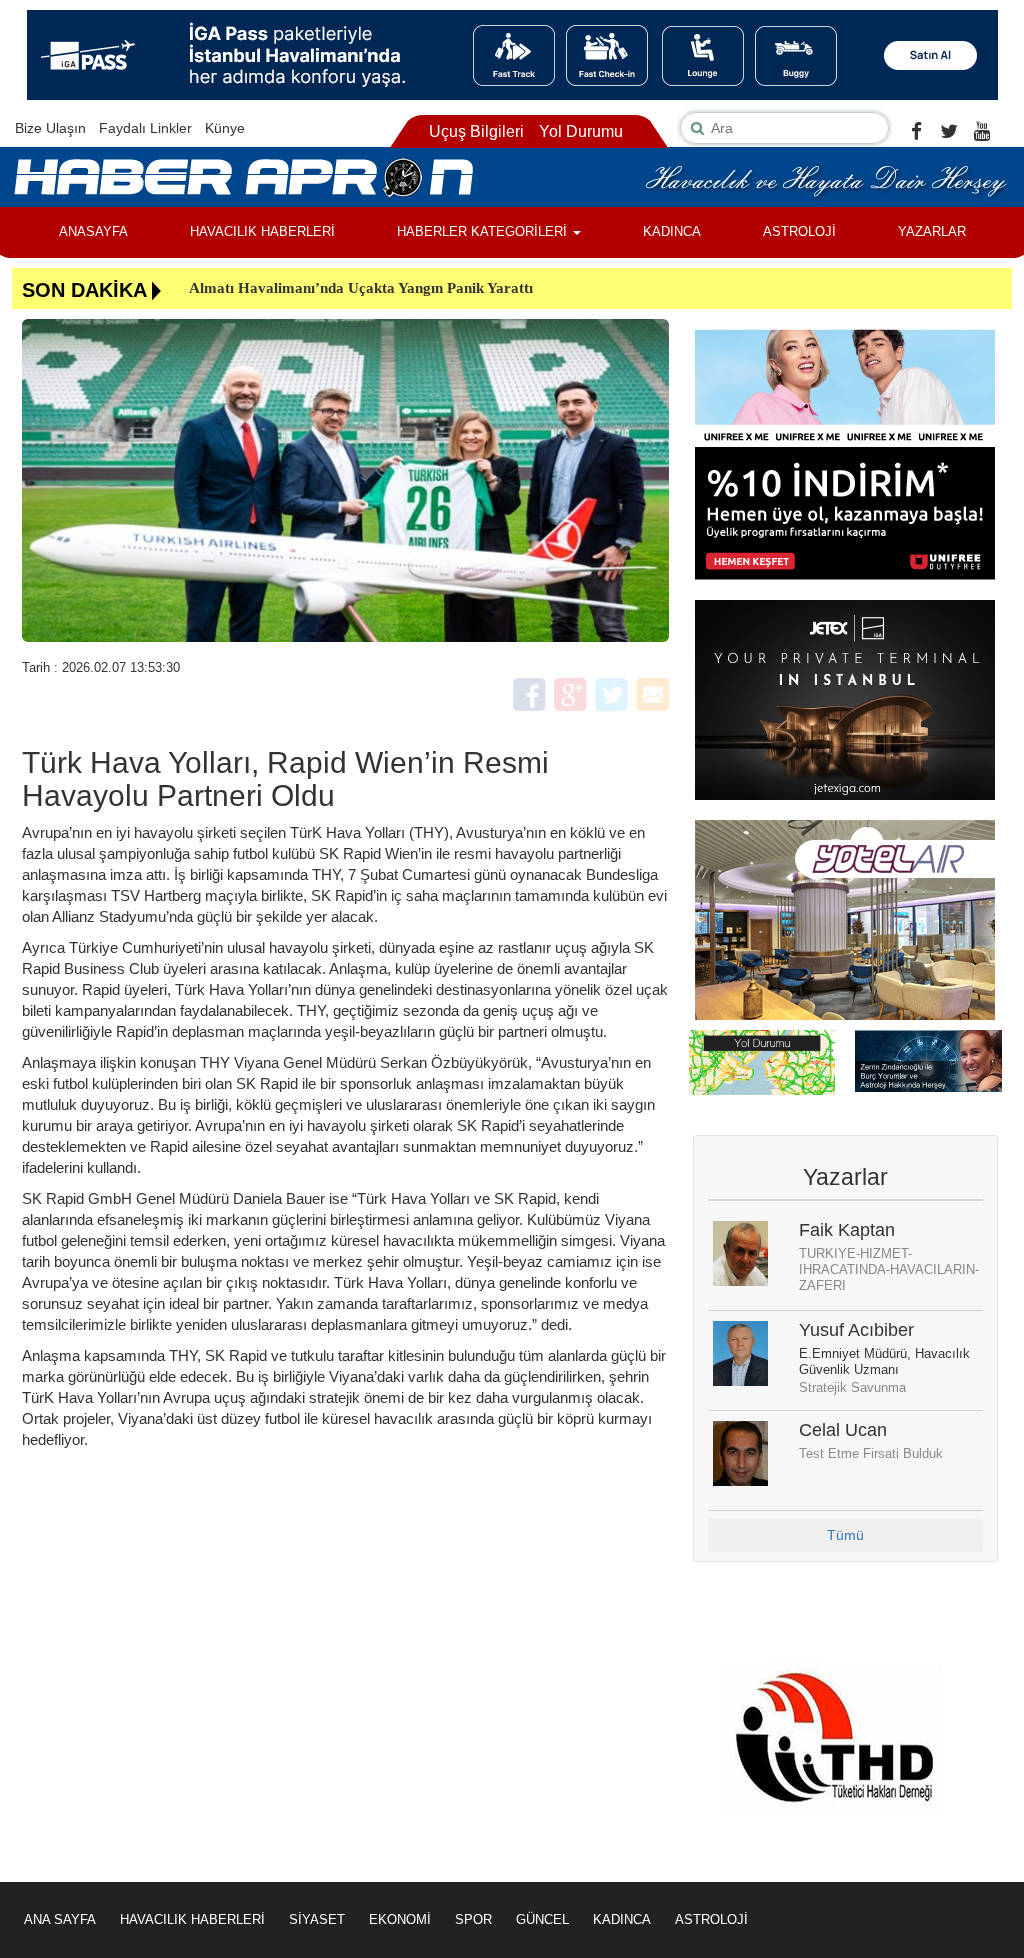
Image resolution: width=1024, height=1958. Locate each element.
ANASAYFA (93, 231)
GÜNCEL (542, 1919)
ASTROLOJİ (799, 231)
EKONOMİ (400, 1919)
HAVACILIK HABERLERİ (262, 231)
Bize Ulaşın (50, 128)
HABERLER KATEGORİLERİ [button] (484, 231)
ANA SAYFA (60, 1919)
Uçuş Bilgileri (476, 131)
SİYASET (317, 1919)
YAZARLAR (932, 231)
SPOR (473, 1919)
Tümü (845, 1535)
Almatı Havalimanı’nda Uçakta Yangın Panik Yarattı (361, 288)
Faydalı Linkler (145, 128)
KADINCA (672, 231)
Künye (225, 128)
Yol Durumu (581, 131)
